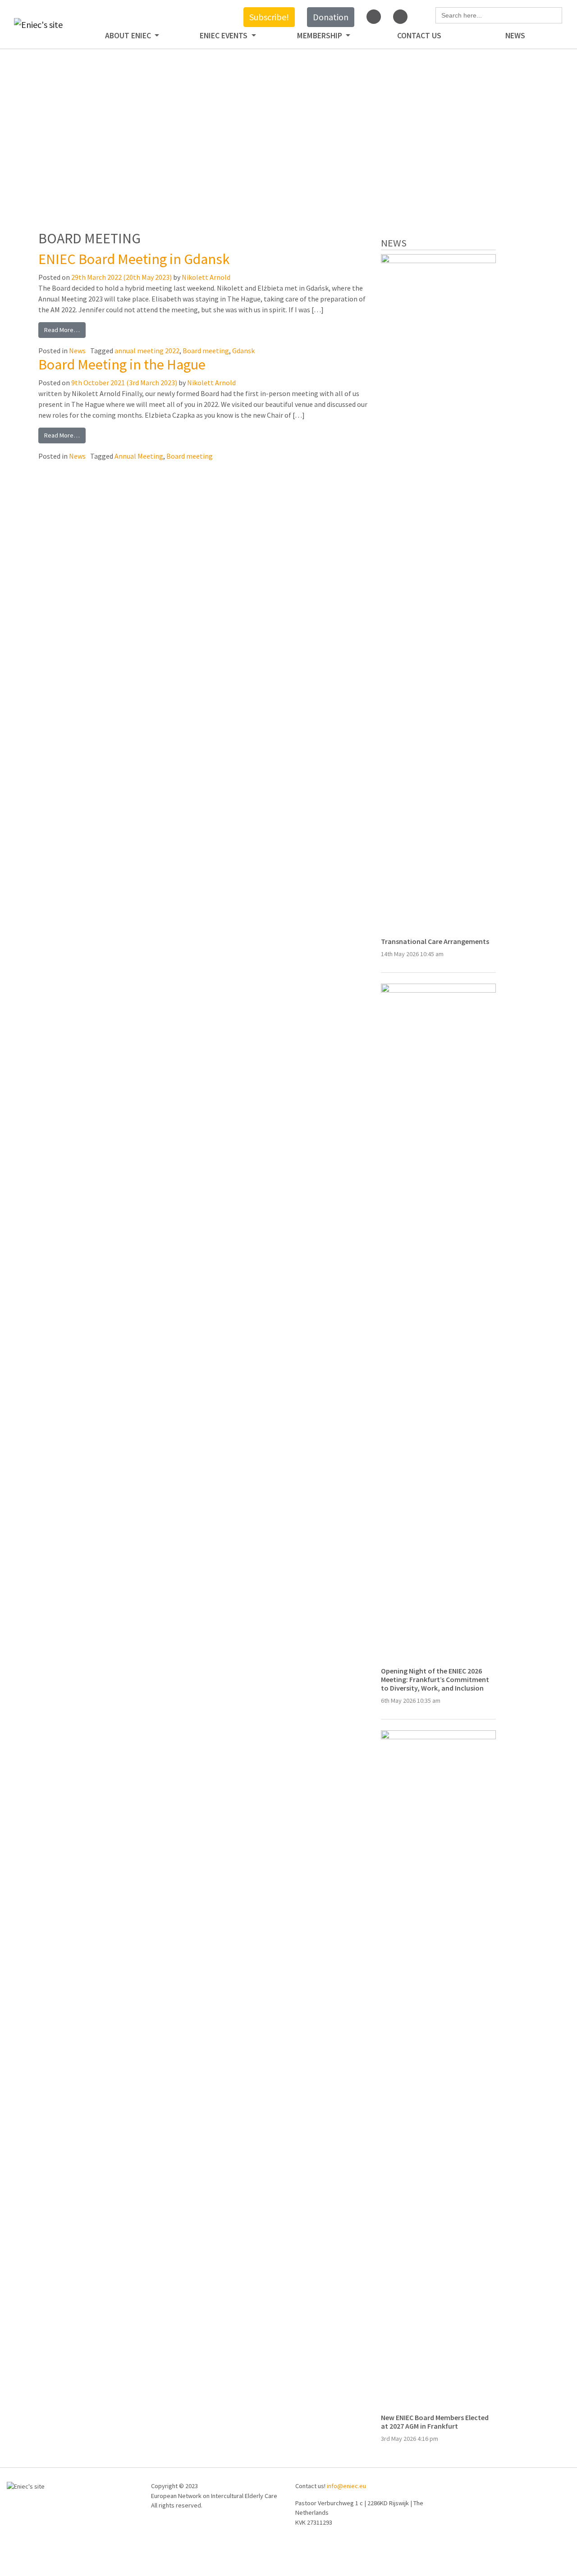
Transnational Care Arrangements (435, 941)
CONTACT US (419, 36)
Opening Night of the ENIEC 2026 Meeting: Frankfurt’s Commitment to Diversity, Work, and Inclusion (435, 1679)
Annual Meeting (139, 456)
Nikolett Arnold (206, 277)
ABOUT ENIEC (129, 36)
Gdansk (243, 351)
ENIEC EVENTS (224, 36)
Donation (331, 17)
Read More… (62, 330)
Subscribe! (269, 17)
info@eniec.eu (346, 2486)
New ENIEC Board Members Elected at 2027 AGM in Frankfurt (435, 2422)
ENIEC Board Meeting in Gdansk (134, 259)
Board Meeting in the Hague (122, 365)
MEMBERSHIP (321, 36)
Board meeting (206, 351)
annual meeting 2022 (147, 351)
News (515, 36)
